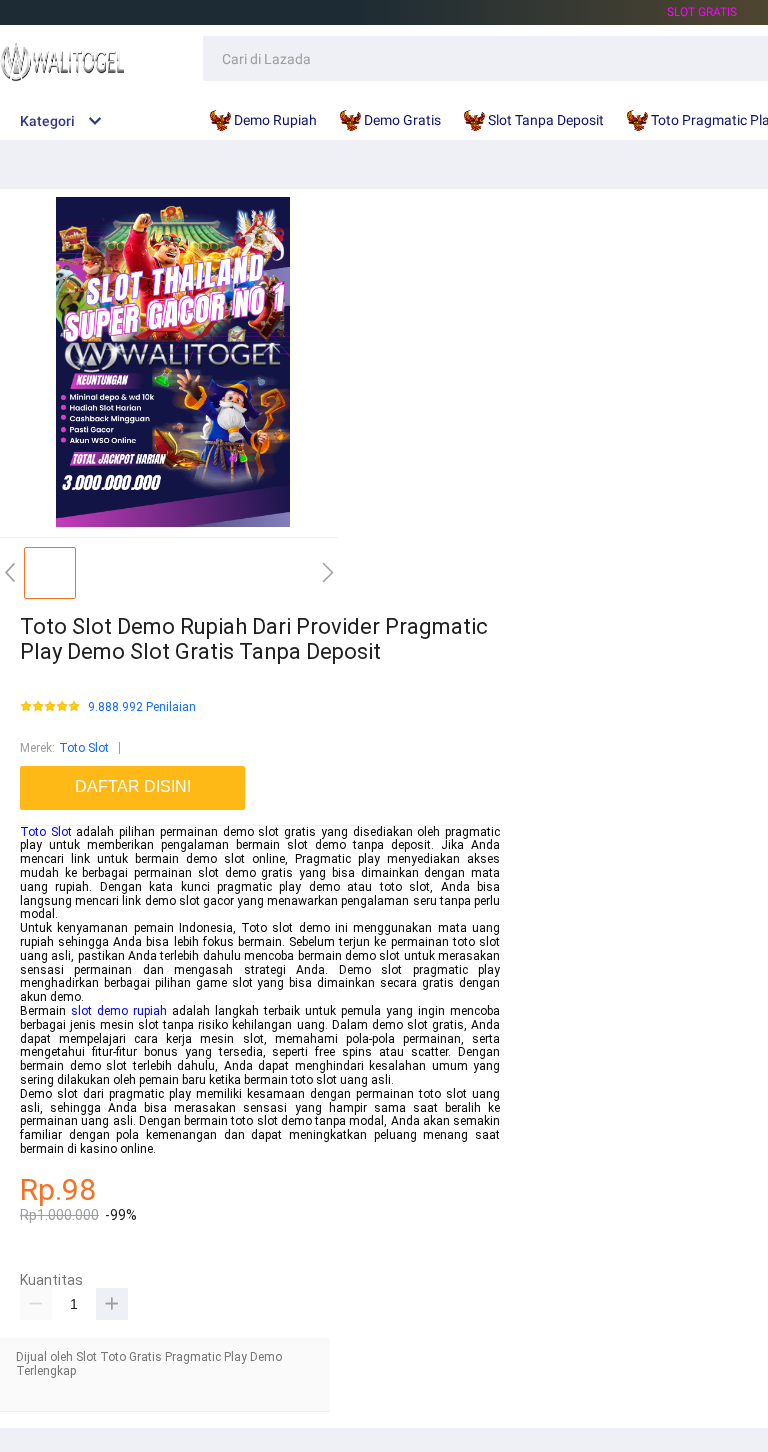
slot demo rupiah (119, 1011)
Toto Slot (84, 748)
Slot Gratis (702, 12)
